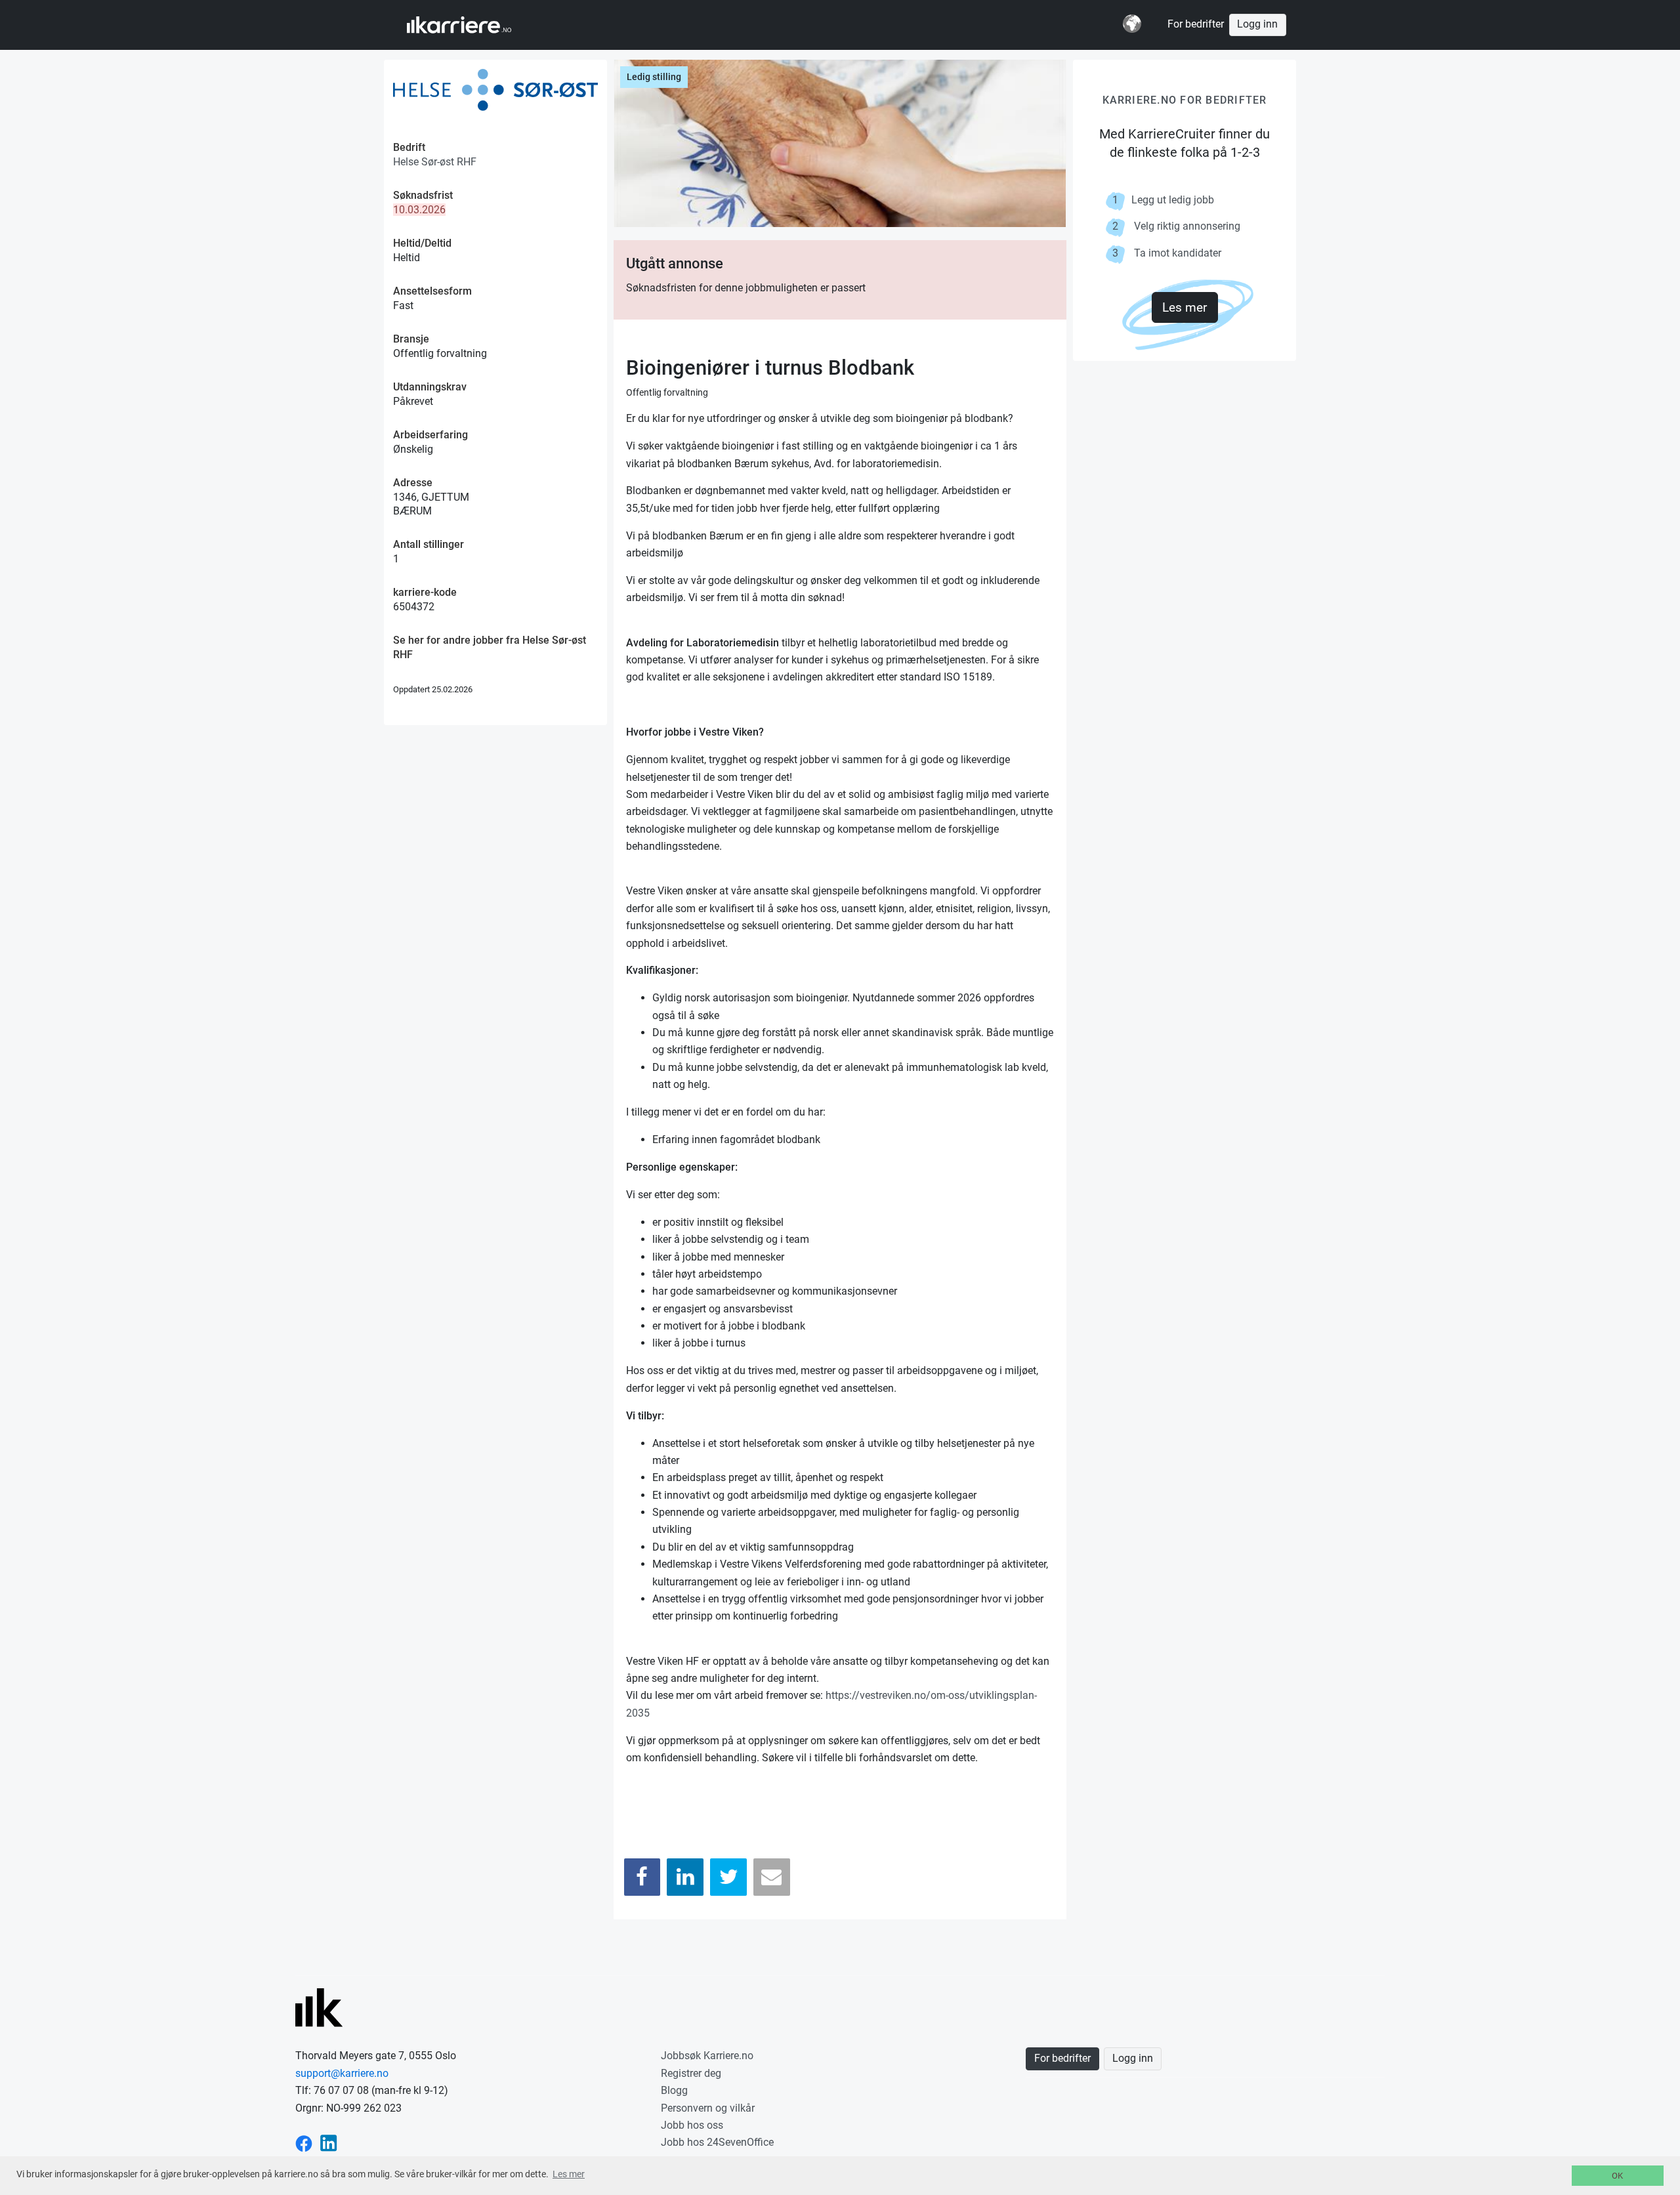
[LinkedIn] (685, 1877)
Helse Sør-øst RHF (435, 162)
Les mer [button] (569, 2174)
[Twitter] (728, 1877)
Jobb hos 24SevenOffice (717, 2142)
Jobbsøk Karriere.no (707, 2056)
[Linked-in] (329, 2142)
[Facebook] (642, 1877)
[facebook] (304, 2142)
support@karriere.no (342, 2073)
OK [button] (1617, 2176)
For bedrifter (1196, 24)
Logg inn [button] (1257, 24)
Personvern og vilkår (708, 2108)
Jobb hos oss (692, 2125)
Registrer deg (691, 2073)
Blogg (674, 2090)
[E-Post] (772, 1877)
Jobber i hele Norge (472, 25)
